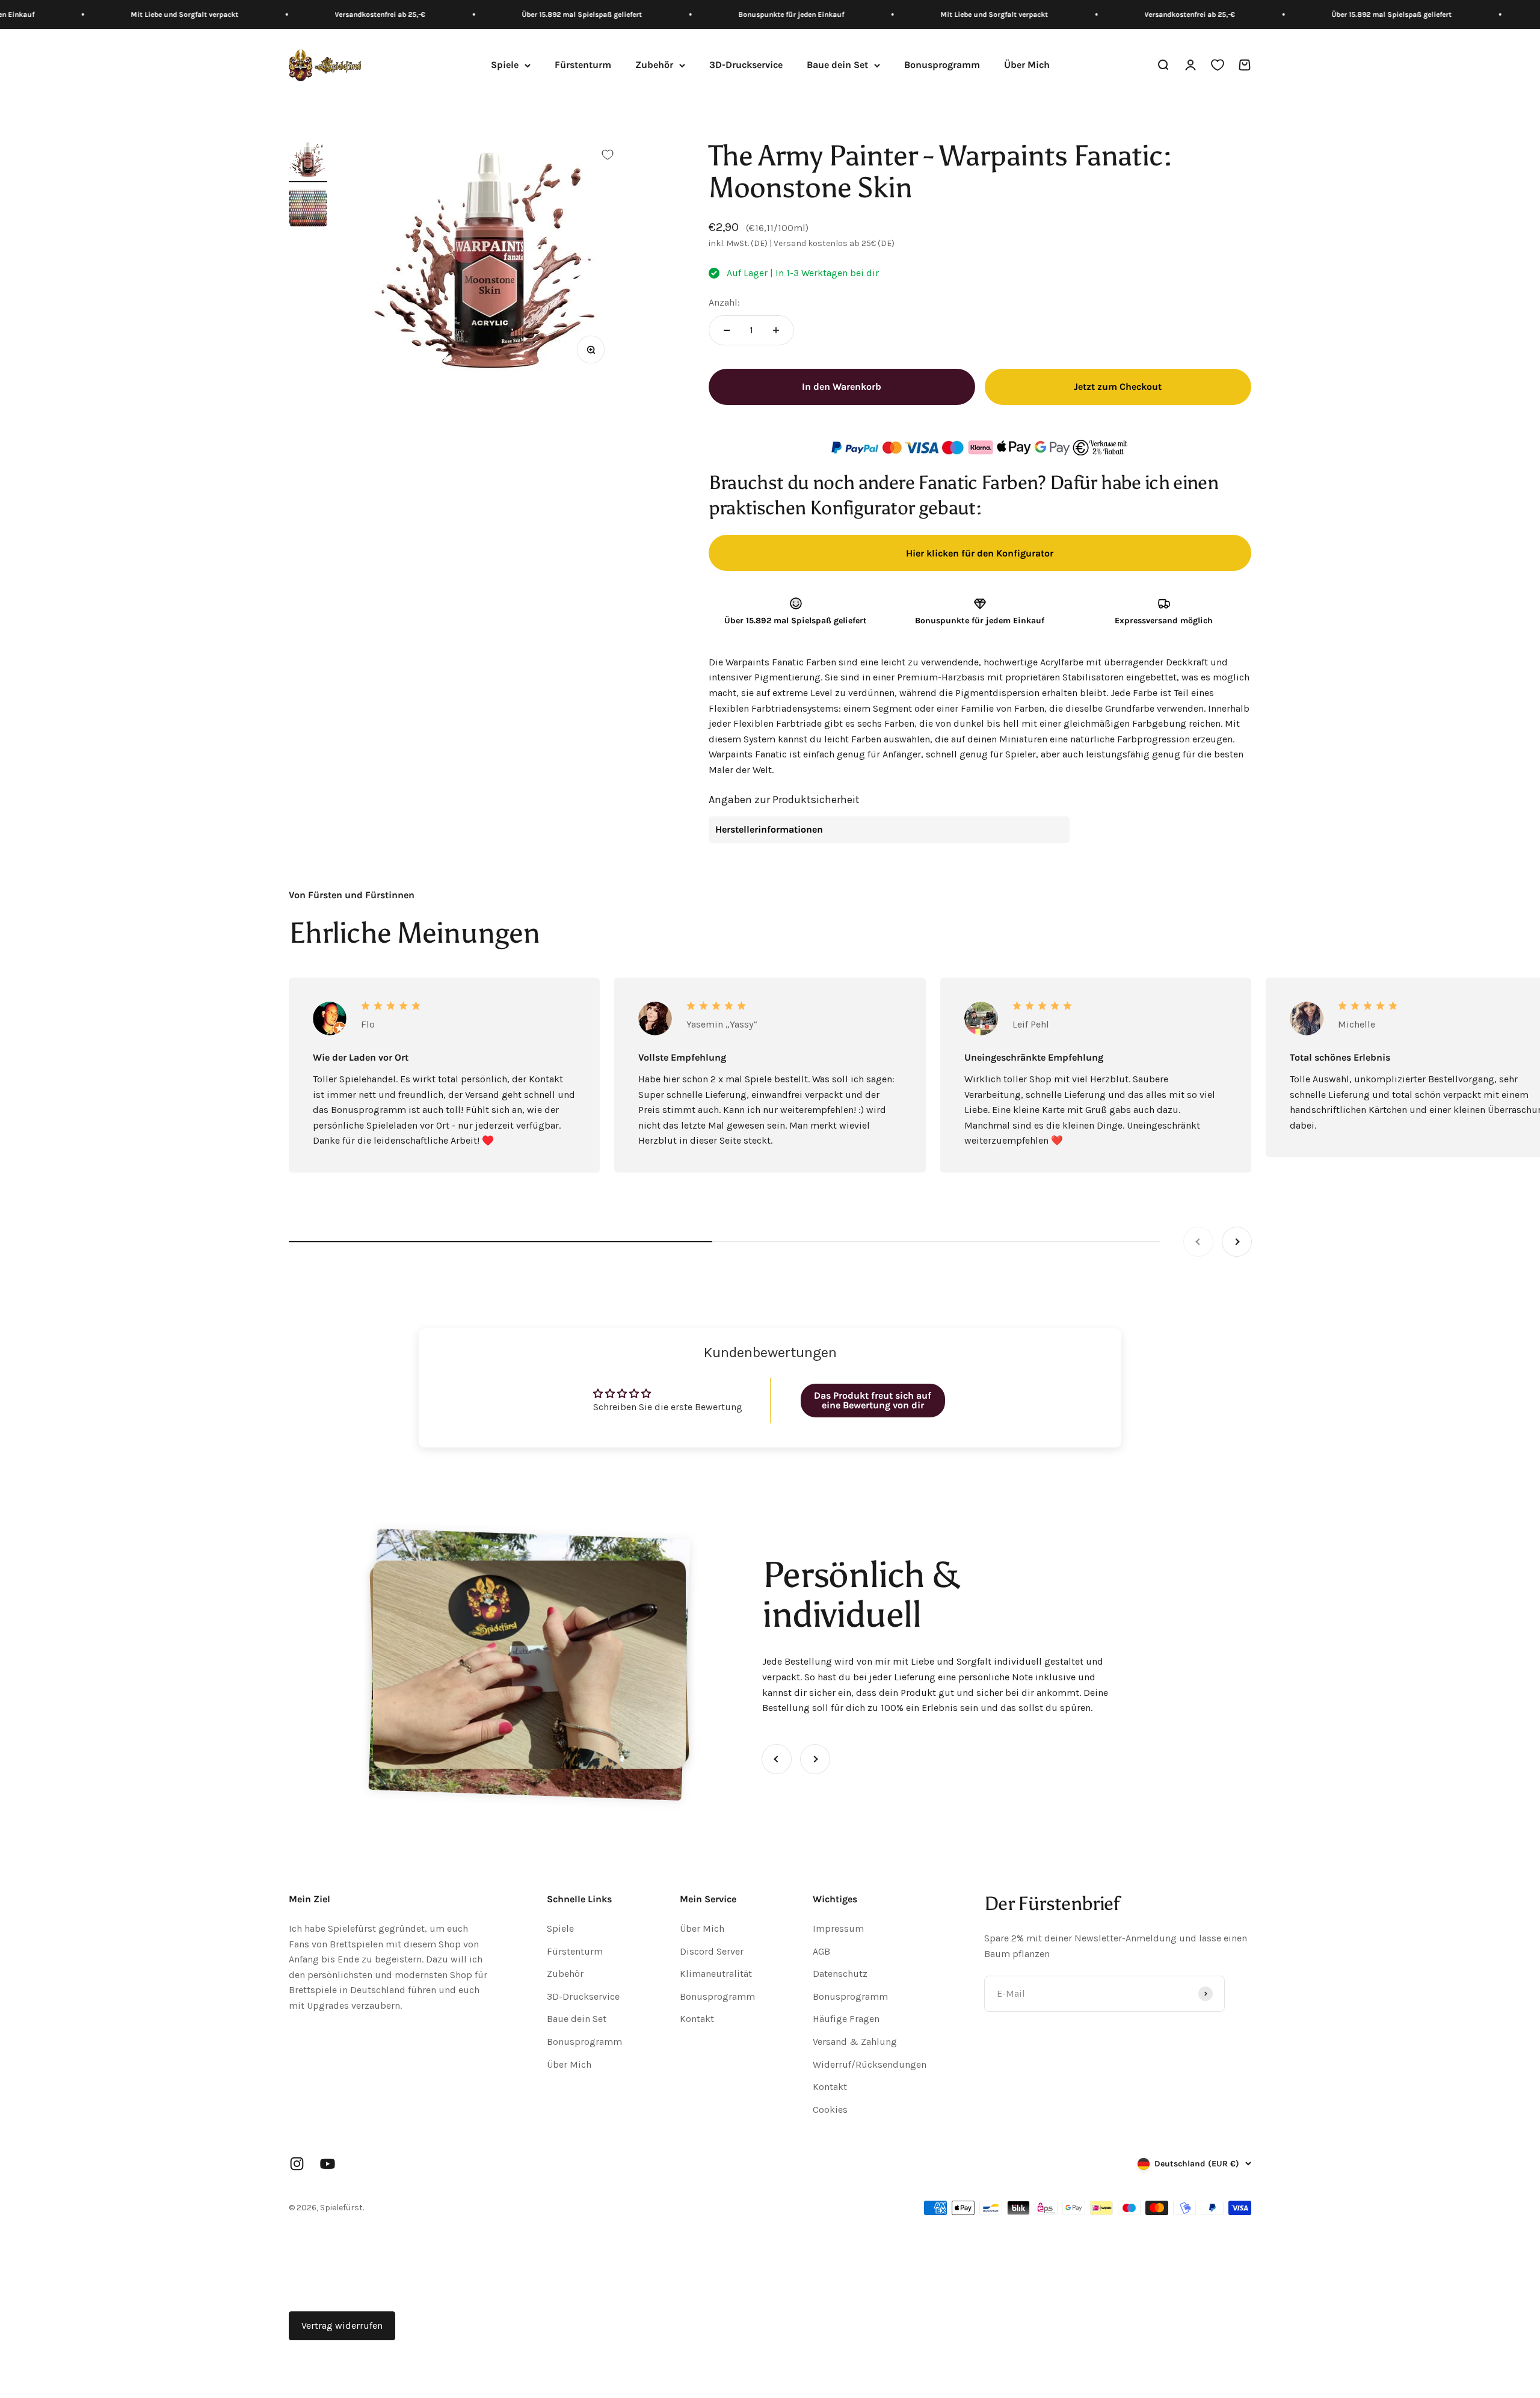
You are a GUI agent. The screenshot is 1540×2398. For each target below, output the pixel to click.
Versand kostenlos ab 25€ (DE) (834, 243)
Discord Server (712, 1951)
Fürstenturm (583, 65)
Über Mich (1027, 65)
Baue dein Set (837, 65)
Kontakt (697, 2019)
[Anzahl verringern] (727, 330)
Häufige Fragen (846, 2019)
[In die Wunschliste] (608, 155)
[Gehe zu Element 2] (308, 209)
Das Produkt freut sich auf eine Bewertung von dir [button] (873, 1400)
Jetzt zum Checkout (1118, 387)
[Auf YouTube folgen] (328, 2164)
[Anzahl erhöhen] (776, 330)
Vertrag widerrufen (342, 2326)
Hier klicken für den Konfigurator (980, 553)
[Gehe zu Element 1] (308, 161)
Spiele (505, 65)
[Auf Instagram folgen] (297, 2164)
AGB (821, 1951)
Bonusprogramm (942, 65)
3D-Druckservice (746, 65)
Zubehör (654, 65)
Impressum (838, 1928)
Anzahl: (724, 302)
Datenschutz (840, 1974)
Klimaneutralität (716, 1974)
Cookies (830, 2110)
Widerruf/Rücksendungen (870, 2064)
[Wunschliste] (1218, 66)
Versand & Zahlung (855, 2042)
